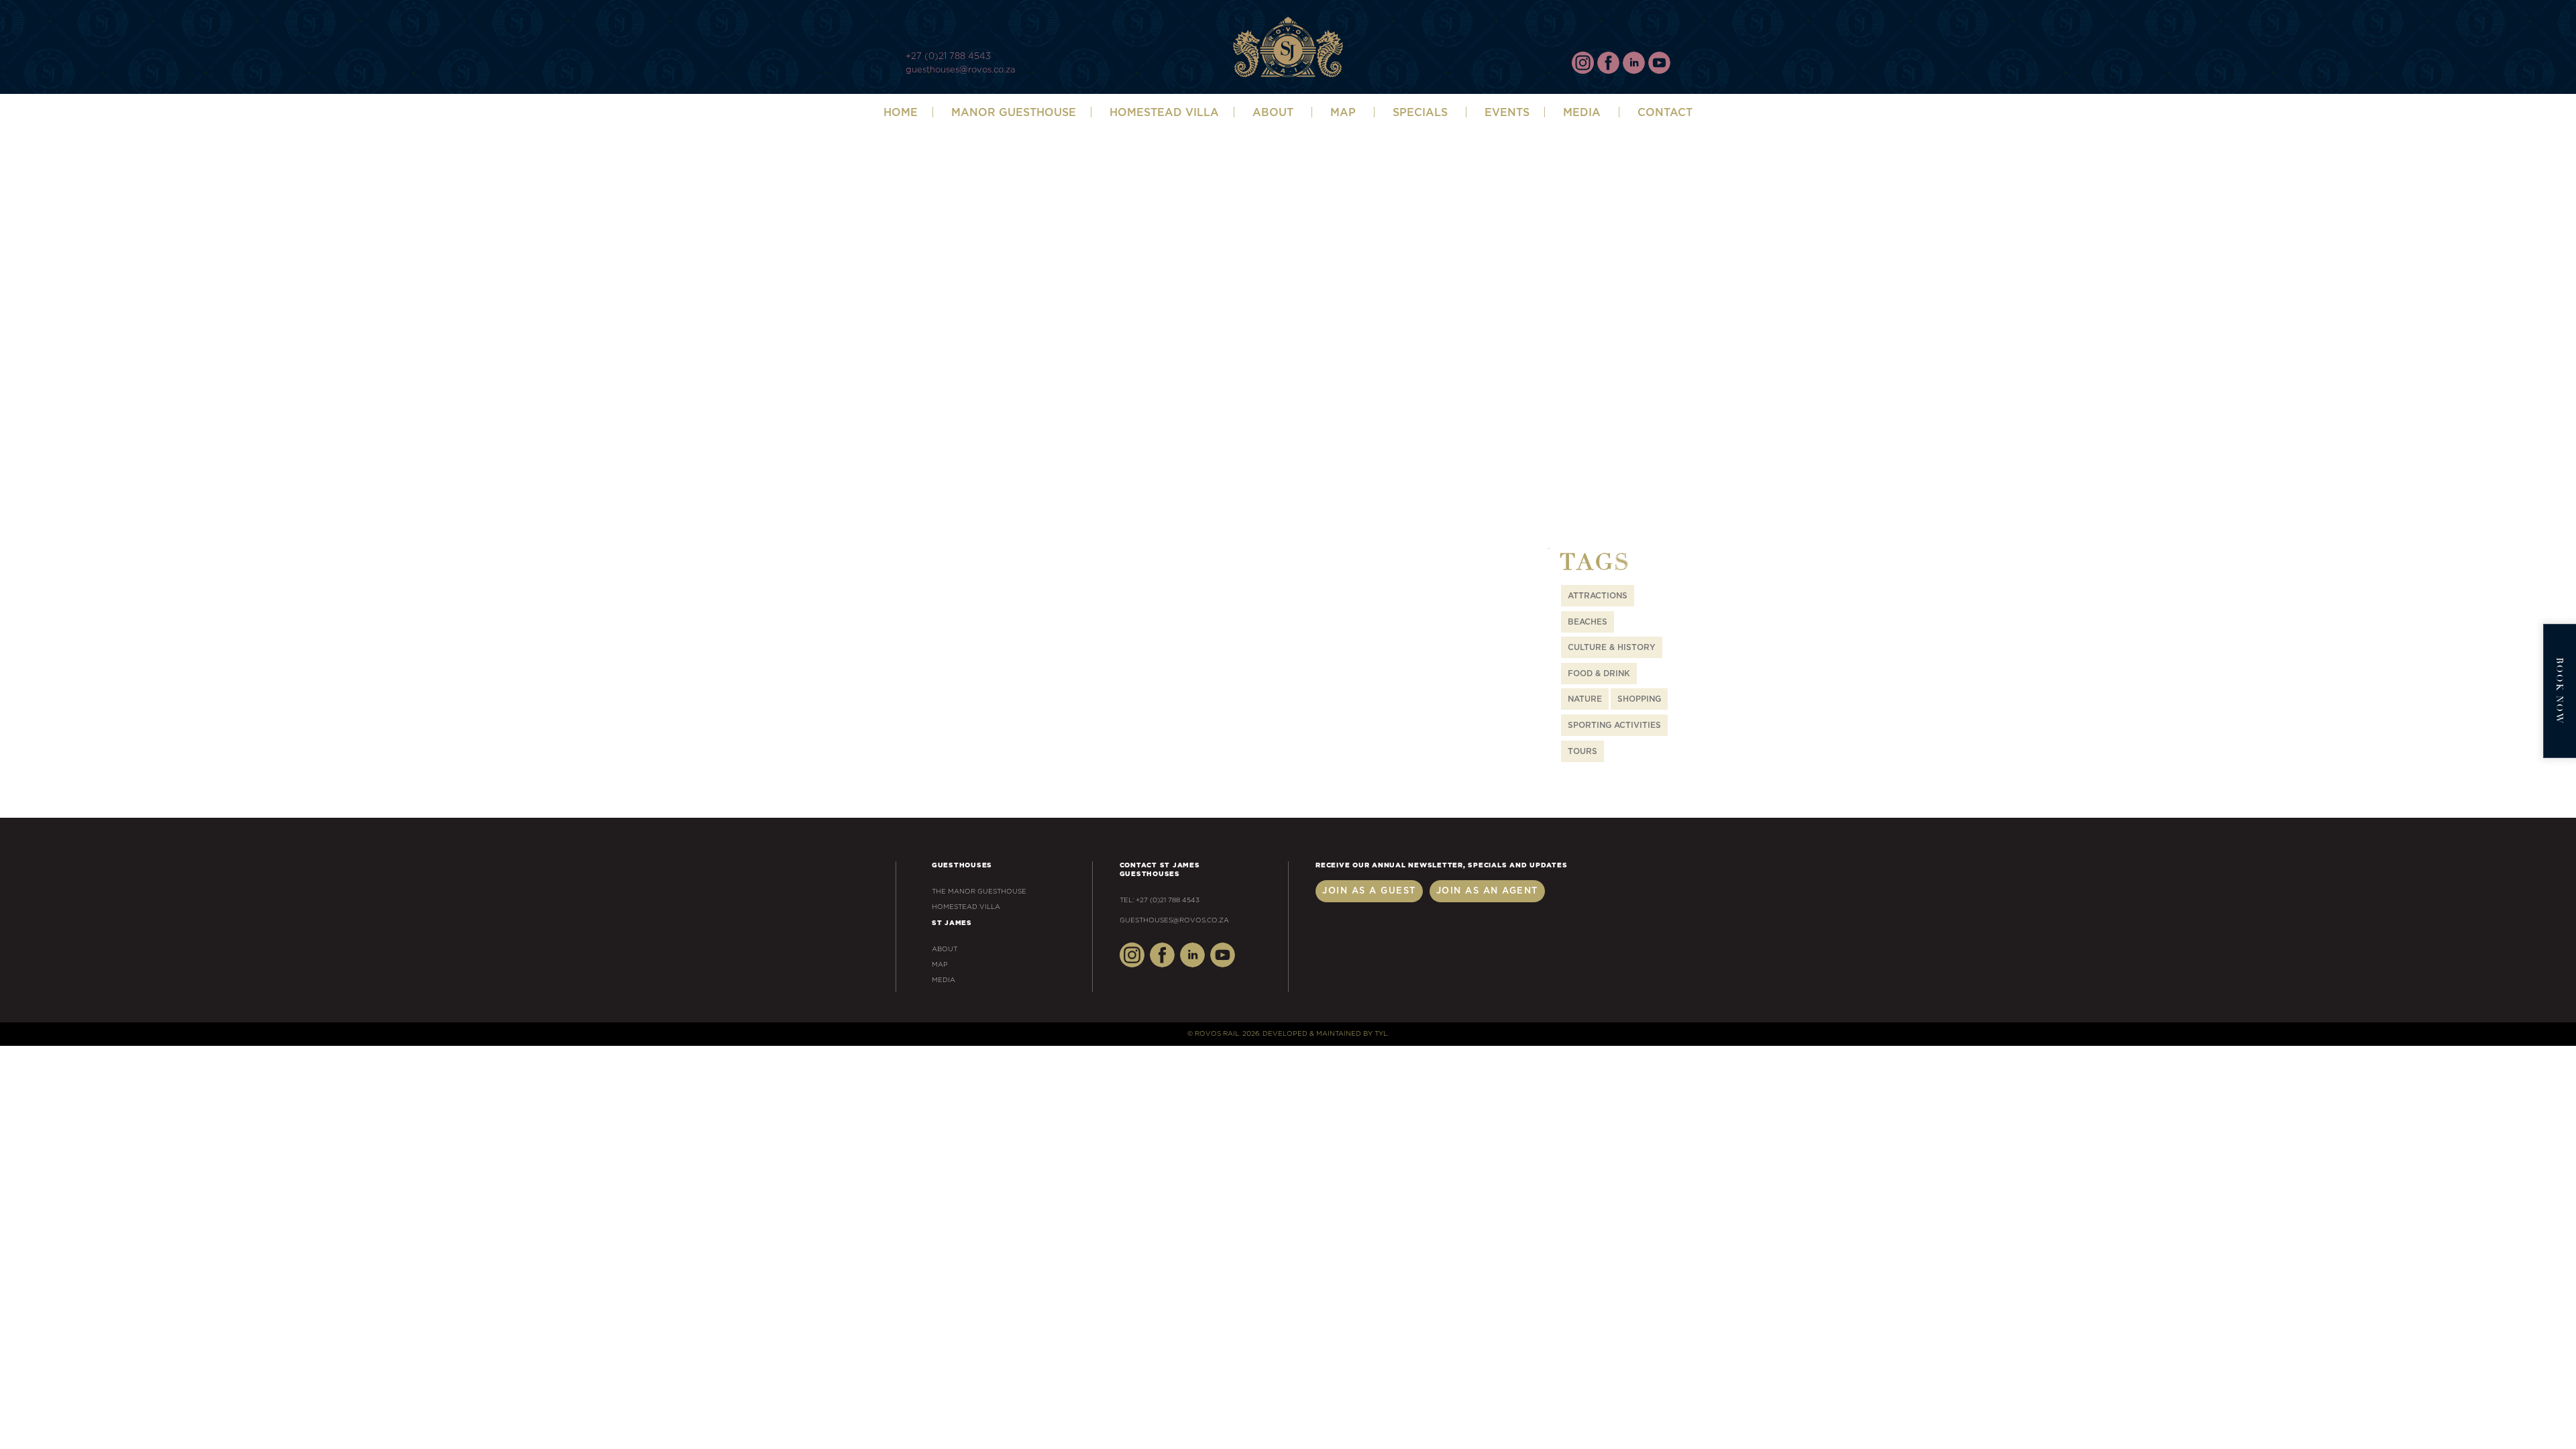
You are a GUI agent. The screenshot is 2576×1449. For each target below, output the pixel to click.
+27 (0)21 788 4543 (948, 57)
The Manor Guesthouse (979, 892)
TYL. (1382, 1034)
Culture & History (1612, 647)
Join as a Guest (1369, 891)
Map (1343, 113)
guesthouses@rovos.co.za (960, 70)
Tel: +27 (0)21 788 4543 (1160, 900)
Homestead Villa (1164, 113)
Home (901, 113)
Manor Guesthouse (1014, 113)
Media (1582, 113)
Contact (1665, 113)
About (945, 949)
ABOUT (1273, 113)
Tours (1582, 751)
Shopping (1639, 699)
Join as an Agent (1487, 891)
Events (1507, 113)
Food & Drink (1599, 674)
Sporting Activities (1614, 725)
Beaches (1588, 622)
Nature (1585, 699)
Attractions (1598, 596)
